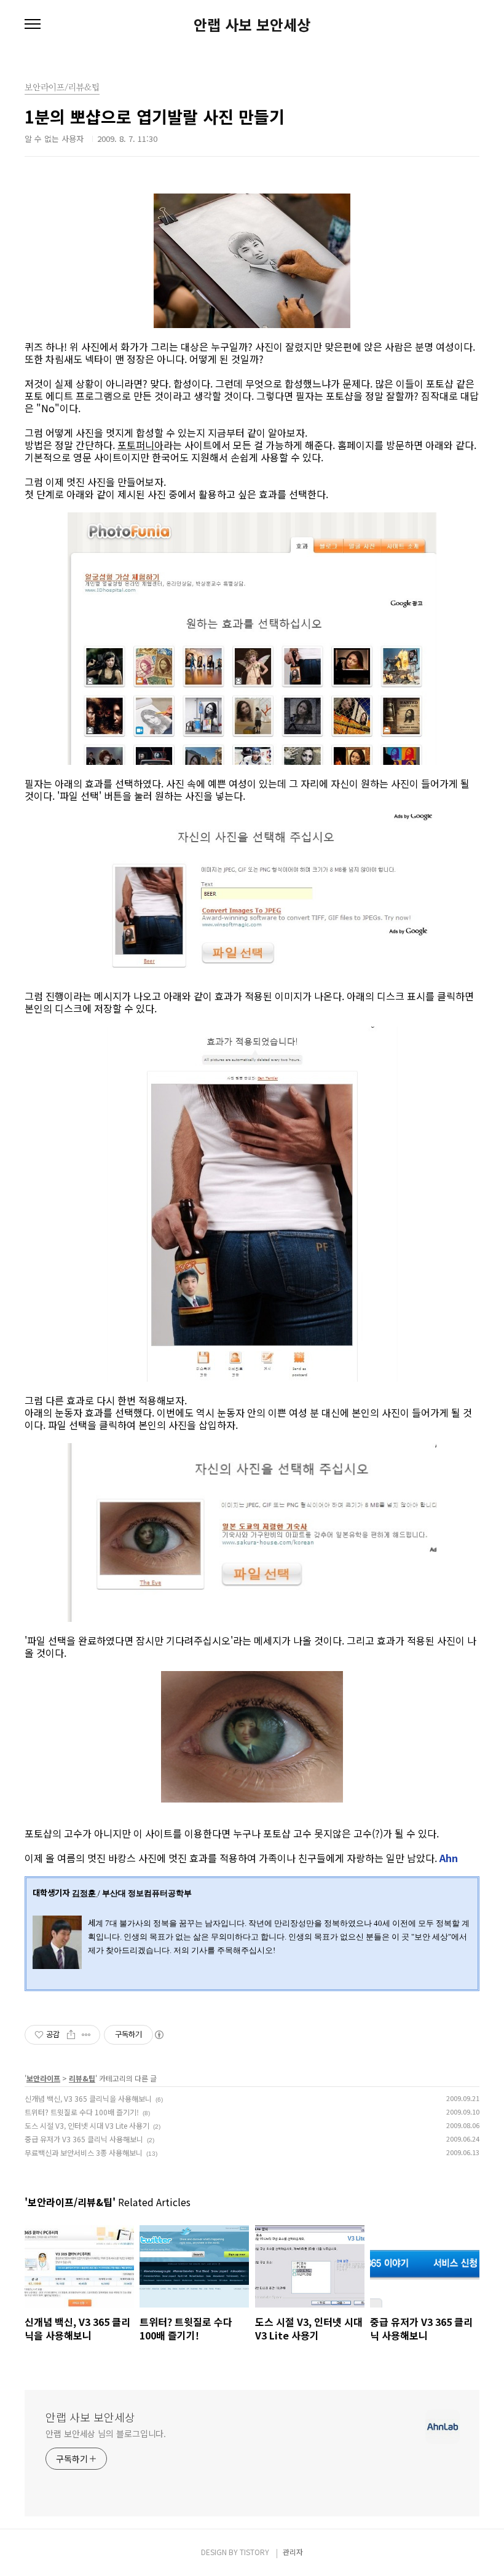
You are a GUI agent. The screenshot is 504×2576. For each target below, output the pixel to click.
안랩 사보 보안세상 (252, 25)
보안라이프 (43, 2078)
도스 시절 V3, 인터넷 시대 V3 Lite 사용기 (87, 2125)
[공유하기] (71, 2035)
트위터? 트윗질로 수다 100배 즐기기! (82, 2112)
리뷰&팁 (82, 2078)
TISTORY (254, 2552)
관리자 (293, 2552)
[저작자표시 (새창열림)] (159, 2035)
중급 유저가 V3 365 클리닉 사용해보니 (84, 2139)
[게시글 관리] (86, 2035)
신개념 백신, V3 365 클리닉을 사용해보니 (88, 2098)
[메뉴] (33, 25)
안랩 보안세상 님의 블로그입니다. (106, 2433)
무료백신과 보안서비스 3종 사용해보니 (84, 2152)
